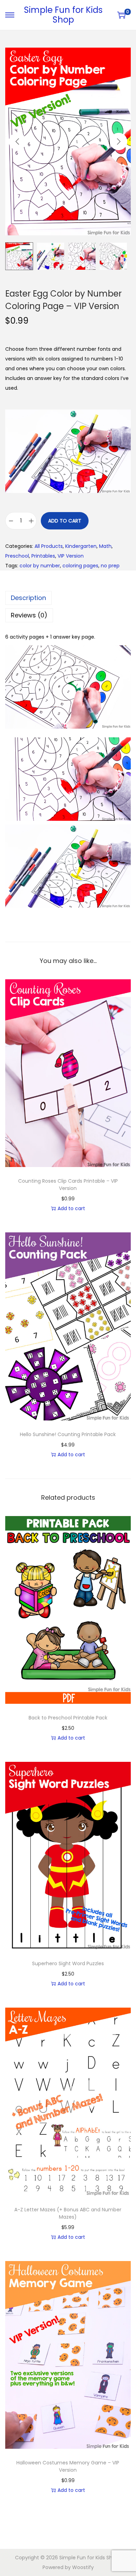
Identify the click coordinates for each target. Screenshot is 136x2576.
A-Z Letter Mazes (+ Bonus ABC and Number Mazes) (68, 2213)
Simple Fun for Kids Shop (63, 15)
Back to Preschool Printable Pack (68, 1718)
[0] (121, 15)
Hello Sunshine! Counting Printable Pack (68, 1434)
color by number (40, 566)
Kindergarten (81, 546)
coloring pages (80, 566)
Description (28, 598)
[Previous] (17, 141)
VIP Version (71, 556)
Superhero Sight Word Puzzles (68, 1963)
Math (105, 546)
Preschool (17, 556)
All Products (49, 546)
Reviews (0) (29, 615)
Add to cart (65, 521)
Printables (43, 556)
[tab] (68, 598)
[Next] (119, 141)
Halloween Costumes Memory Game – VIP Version (68, 2466)
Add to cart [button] (71, 1208)
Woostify (83, 2567)
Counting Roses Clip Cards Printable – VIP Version (68, 1185)
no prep (110, 566)
